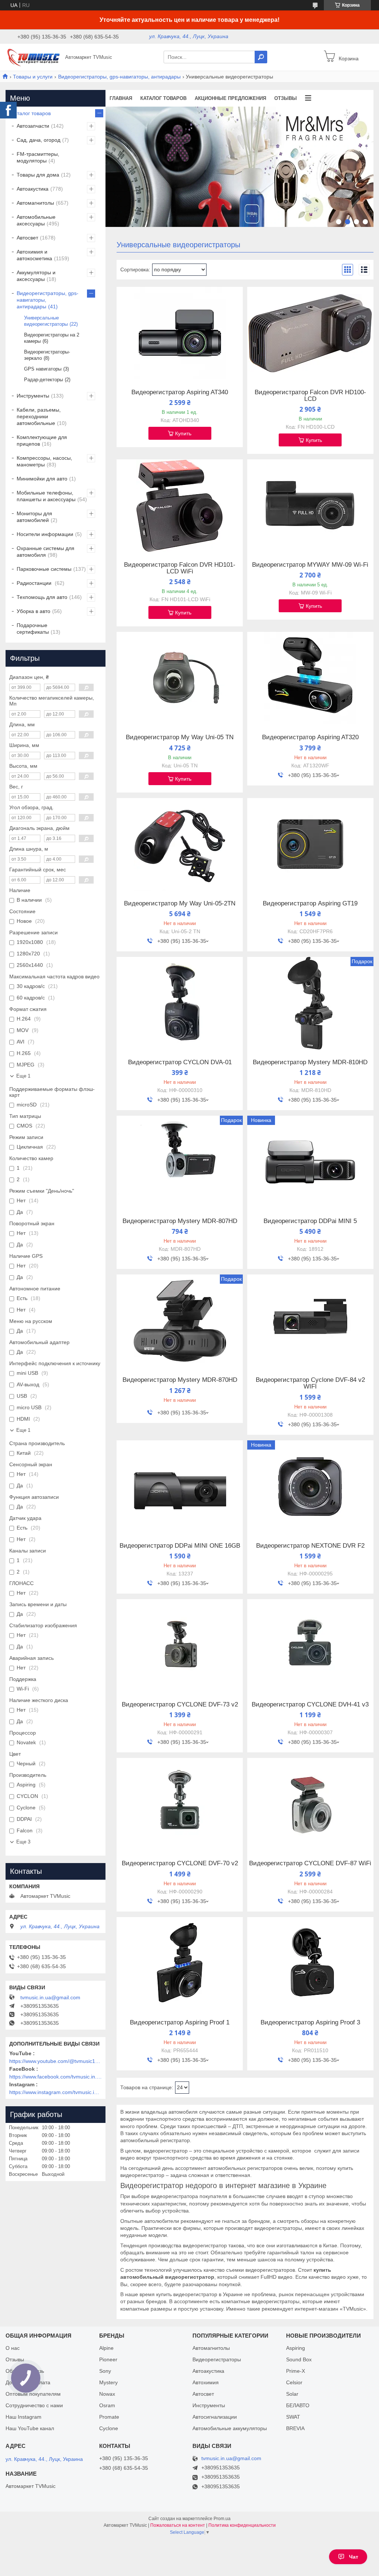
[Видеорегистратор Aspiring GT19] (310, 844)
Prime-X (296, 2371)
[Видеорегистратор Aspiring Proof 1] (180, 1963)
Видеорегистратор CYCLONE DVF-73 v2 (180, 1705)
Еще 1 (23, 1076)
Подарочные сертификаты (33, 629)
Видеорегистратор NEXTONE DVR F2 (310, 1546)
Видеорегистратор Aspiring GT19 (310, 904)
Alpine (106, 2348)
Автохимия (206, 2382)
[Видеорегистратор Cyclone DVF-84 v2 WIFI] (310, 1321)
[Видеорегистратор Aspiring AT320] (310, 678)
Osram (107, 2405)
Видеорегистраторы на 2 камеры (52, 338)
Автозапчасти (33, 126)
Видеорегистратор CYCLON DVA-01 (180, 1062)
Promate (109, 2417)
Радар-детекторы (43, 380)
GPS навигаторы (43, 369)
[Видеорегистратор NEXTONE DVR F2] (310, 1487)
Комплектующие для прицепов (42, 441)
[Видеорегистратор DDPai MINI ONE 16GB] (180, 1487)
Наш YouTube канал (30, 2428)
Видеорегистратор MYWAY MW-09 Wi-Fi (310, 565)
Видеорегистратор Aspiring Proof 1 (180, 2023)
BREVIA (295, 2428)
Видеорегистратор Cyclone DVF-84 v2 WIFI (310, 1383)
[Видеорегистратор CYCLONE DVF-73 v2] (180, 1645)
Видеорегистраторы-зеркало (47, 355)
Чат (354, 2557)
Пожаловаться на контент (178, 2525)
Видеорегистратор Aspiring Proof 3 (310, 2023)
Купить (183, 433)
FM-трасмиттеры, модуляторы (38, 157)
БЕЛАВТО (298, 2405)
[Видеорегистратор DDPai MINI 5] (310, 1162)
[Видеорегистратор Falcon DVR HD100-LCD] (310, 333)
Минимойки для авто (42, 479)
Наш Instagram (24, 2417)
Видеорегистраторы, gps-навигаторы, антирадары (119, 77)
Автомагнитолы (35, 203)
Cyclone (109, 2428)
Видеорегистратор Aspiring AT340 (180, 392)
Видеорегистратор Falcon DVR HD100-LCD (310, 396)
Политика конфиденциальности (242, 2525)
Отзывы (286, 98)
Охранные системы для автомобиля (46, 552)
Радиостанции (35, 583)
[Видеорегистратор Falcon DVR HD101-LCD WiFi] (180, 506)
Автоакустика (33, 189)
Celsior (294, 2382)
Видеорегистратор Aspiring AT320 (310, 737)
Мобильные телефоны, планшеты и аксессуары (46, 496)
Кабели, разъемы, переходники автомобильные (39, 416)
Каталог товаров (163, 98)
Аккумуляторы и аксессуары (36, 276)
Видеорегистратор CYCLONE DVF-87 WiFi (310, 1863)
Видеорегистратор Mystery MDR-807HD (180, 1221)
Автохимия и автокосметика (34, 255)
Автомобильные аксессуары (36, 220)
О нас (13, 2348)
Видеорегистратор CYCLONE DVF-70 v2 (180, 1863)
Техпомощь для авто (42, 597)
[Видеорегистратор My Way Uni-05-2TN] (180, 844)
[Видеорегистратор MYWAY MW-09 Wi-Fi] (310, 506)
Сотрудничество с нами (34, 2405)
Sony (105, 2371)
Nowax (107, 2394)
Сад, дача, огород (38, 140)
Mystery (108, 2382)
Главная (121, 98)
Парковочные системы (44, 569)
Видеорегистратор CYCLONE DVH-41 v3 (310, 1705)
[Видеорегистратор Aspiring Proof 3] (310, 1963)
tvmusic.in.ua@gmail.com (50, 1997)
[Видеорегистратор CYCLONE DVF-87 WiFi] (310, 1804)
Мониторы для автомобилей (34, 517)
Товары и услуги (33, 77)
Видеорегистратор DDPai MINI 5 (310, 1221)
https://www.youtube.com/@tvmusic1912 (56, 2061)
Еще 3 (23, 1842)
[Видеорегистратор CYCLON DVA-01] (180, 1003)
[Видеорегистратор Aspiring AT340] (180, 333)
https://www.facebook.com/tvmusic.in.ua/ (56, 2077)
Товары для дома (38, 175)
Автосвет (27, 238)
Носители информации (45, 534)
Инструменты (33, 396)
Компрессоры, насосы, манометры (44, 461)
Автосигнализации (215, 2417)
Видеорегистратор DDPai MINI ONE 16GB (180, 1546)
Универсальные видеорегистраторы (46, 321)
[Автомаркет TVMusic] (33, 57)
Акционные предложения (230, 98)
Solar (292, 2394)
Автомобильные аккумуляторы (230, 2428)
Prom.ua (222, 2519)
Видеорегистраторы (217, 2359)
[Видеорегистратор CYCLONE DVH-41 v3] (310, 1645)
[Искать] (261, 57)
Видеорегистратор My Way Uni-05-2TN (180, 904)
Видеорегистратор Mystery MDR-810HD (310, 1062)
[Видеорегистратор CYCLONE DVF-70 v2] (180, 1804)
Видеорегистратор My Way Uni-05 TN (180, 737)
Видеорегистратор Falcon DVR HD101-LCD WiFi (180, 568)
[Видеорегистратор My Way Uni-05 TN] (180, 678)
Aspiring (296, 2348)
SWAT (293, 2417)
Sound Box (299, 2359)
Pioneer (108, 2359)
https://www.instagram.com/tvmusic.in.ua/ (56, 2092)
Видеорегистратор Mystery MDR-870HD (180, 1380)
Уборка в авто (33, 611)
